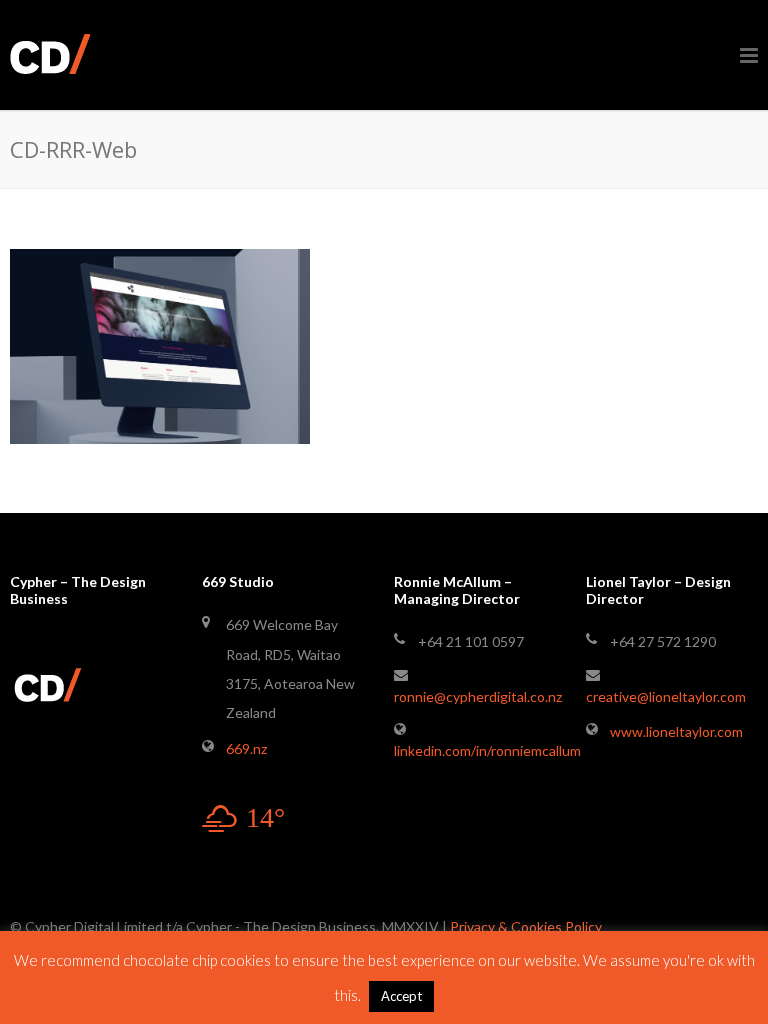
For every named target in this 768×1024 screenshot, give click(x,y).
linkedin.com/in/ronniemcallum (487, 750)
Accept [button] (401, 996)
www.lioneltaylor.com (676, 731)
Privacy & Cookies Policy (526, 926)
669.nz (246, 748)
